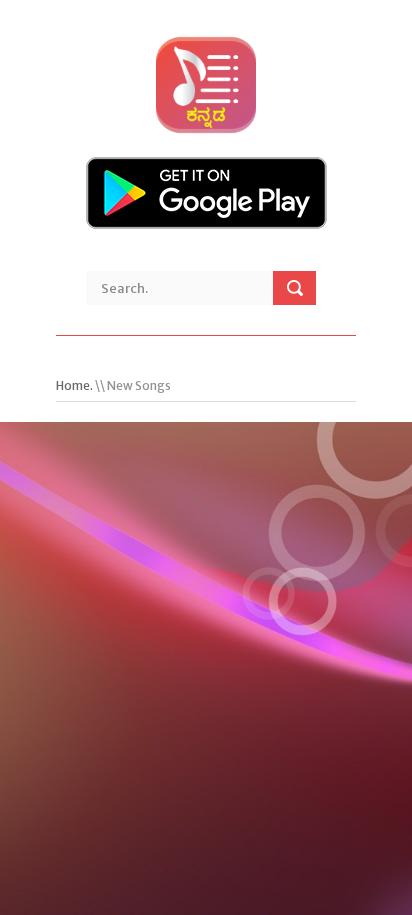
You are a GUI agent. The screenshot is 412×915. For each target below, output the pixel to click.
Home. (74, 385)
